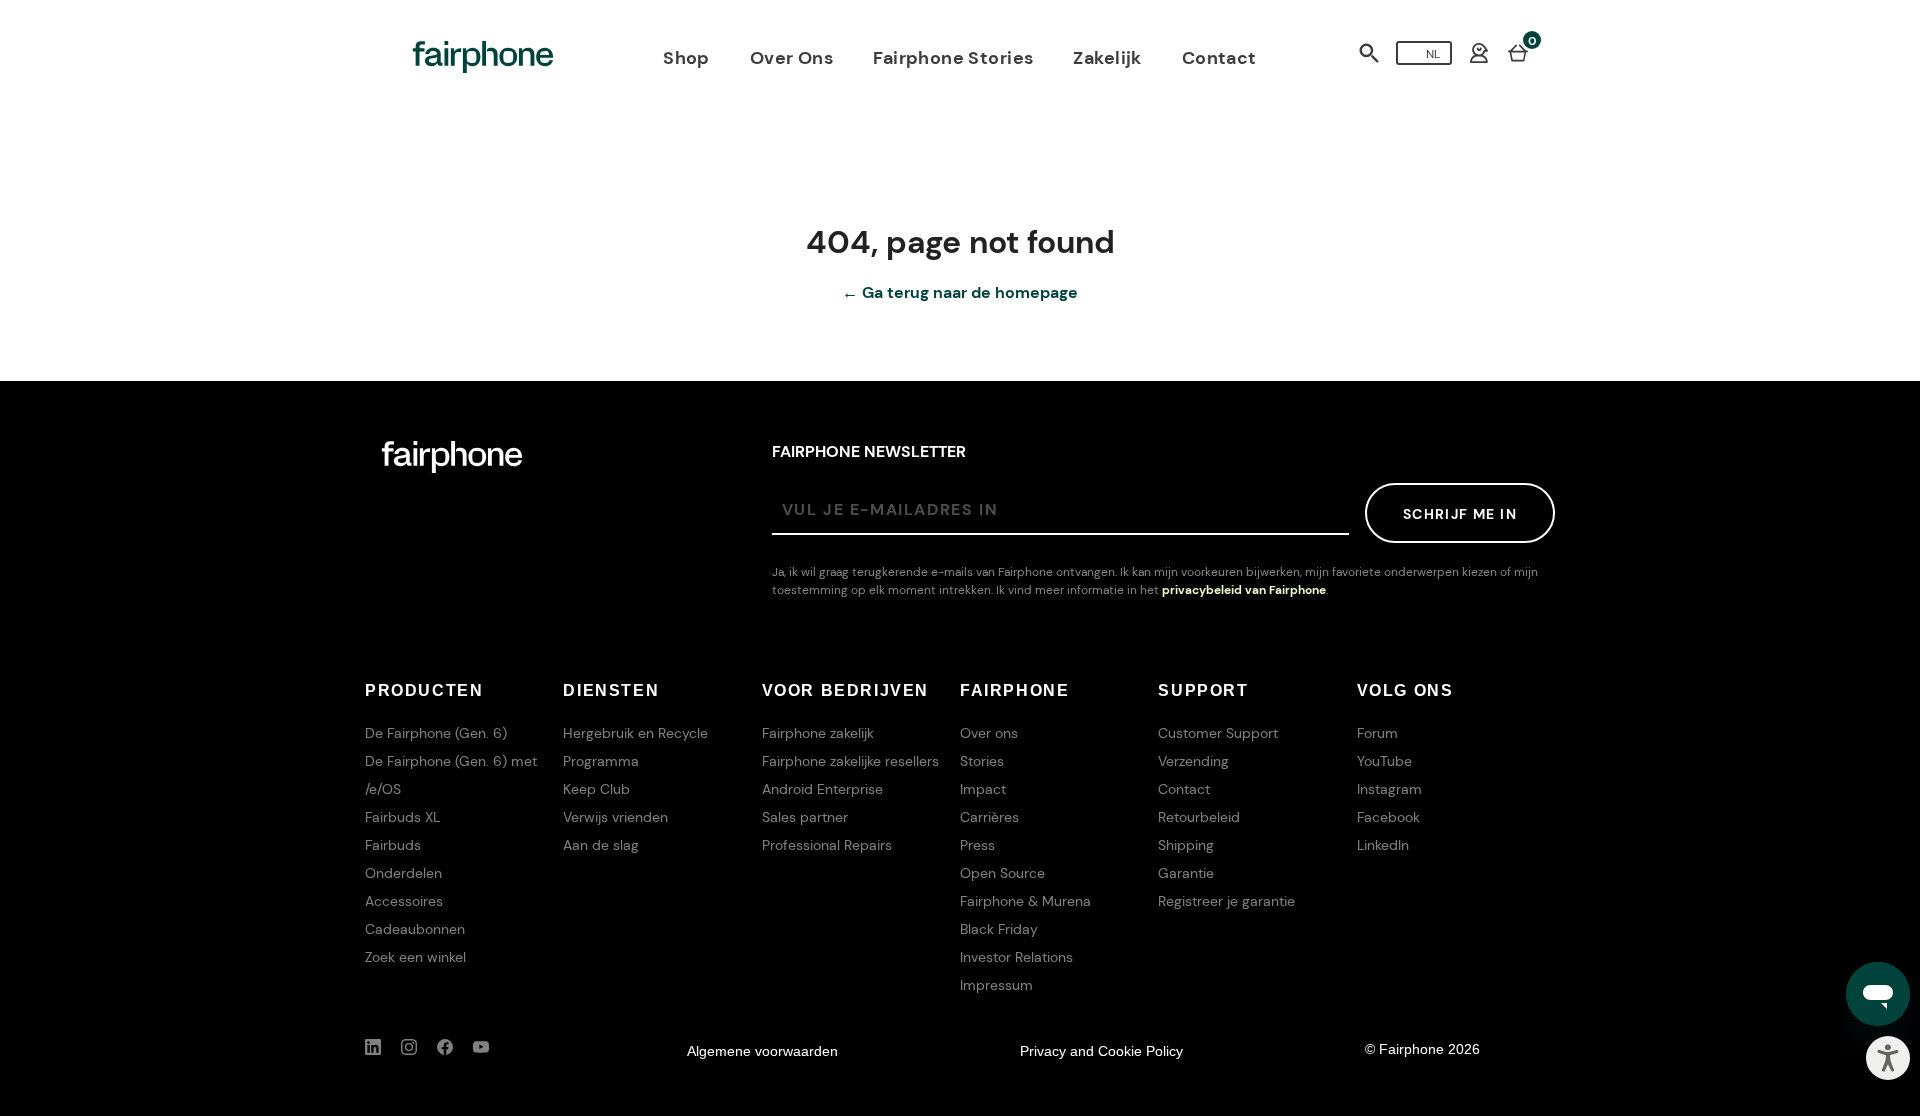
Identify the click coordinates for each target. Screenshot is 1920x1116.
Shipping (1186, 845)
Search (1369, 53)
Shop (686, 58)
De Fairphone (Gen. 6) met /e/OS (451, 775)
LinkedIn (1383, 845)
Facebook (1388, 817)
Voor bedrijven (845, 690)
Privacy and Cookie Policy (1101, 1051)
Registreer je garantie (1226, 901)
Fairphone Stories (953, 58)
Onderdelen (403, 873)
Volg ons (1405, 690)
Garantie (1186, 873)
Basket (1518, 52)
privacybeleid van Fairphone (1244, 590)
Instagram (1389, 789)
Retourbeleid (1199, 817)
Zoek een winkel (415, 957)
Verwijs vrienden (615, 817)
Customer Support (1218, 733)
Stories (982, 761)
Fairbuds (393, 845)
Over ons (989, 733)
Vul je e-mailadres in (890, 509)
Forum (1377, 733)
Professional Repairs (827, 845)
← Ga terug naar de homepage (960, 292)
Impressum (996, 985)
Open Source (1002, 873)
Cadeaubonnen (415, 929)
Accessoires (404, 901)
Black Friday (999, 929)
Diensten (611, 690)
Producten (424, 690)
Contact (1219, 58)
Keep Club (596, 789)
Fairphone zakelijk (818, 733)
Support (1203, 690)
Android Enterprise (822, 789)
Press (977, 845)
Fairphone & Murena (1025, 901)
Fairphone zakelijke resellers (850, 761)
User (1479, 53)
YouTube (1384, 761)
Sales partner (805, 817)
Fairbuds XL (402, 817)
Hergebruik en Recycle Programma (635, 747)
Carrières (989, 817)
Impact (983, 789)
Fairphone (1014, 690)
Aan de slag (601, 845)
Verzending (1193, 761)
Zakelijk (1107, 58)
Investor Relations (1016, 957)
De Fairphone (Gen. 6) (436, 733)
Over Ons (791, 58)
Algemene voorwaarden (762, 1051)
